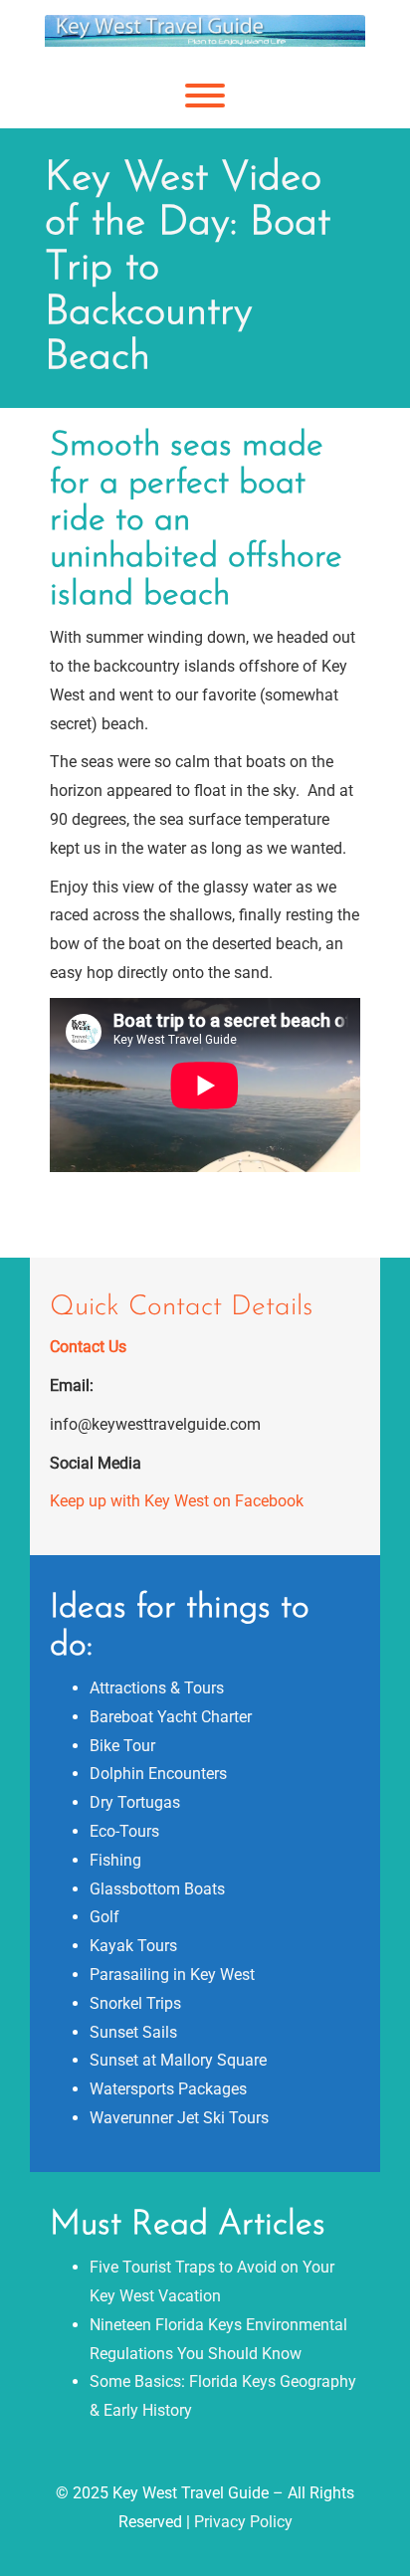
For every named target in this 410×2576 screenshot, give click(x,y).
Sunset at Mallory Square (178, 2060)
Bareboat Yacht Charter (171, 1717)
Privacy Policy (243, 2522)
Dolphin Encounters (158, 1774)
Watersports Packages (168, 2089)
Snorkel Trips (135, 2003)
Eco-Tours (124, 1831)
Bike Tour (122, 1746)
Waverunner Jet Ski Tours (179, 2118)
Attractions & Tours (157, 1688)
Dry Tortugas (135, 1802)
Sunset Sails (133, 2032)
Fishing (115, 1860)
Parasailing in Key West (172, 1975)
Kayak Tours (133, 1946)
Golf (104, 1917)
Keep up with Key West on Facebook (177, 1501)
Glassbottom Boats (157, 1889)
